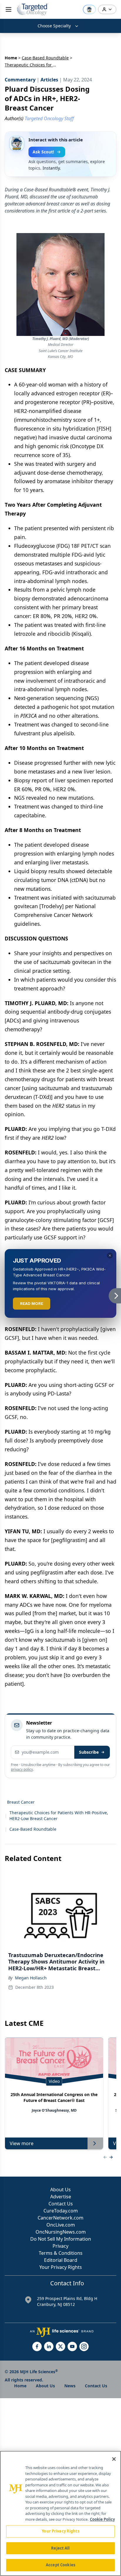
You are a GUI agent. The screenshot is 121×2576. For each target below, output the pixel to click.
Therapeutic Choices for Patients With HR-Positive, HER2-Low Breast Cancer (59, 1816)
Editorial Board (61, 2260)
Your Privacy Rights (61, 2267)
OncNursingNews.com (61, 2232)
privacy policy (22, 1769)
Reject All (60, 2548)
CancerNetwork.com (60, 2218)
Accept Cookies (60, 2565)
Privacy (60, 2246)
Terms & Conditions (61, 2253)
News (70, 2386)
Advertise (61, 2197)
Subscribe (89, 1752)
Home (11, 58)
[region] (60, 2513)
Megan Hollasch (31, 1978)
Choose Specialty (54, 26)
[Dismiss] (110, 1256)
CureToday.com (61, 2211)
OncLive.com (61, 2225)
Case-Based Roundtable (45, 58)
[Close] (114, 2459)
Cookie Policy (102, 2519)
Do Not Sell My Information (61, 2239)
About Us (60, 2190)
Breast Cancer (21, 1802)
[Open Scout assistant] (89, 9)
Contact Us (61, 2204)
